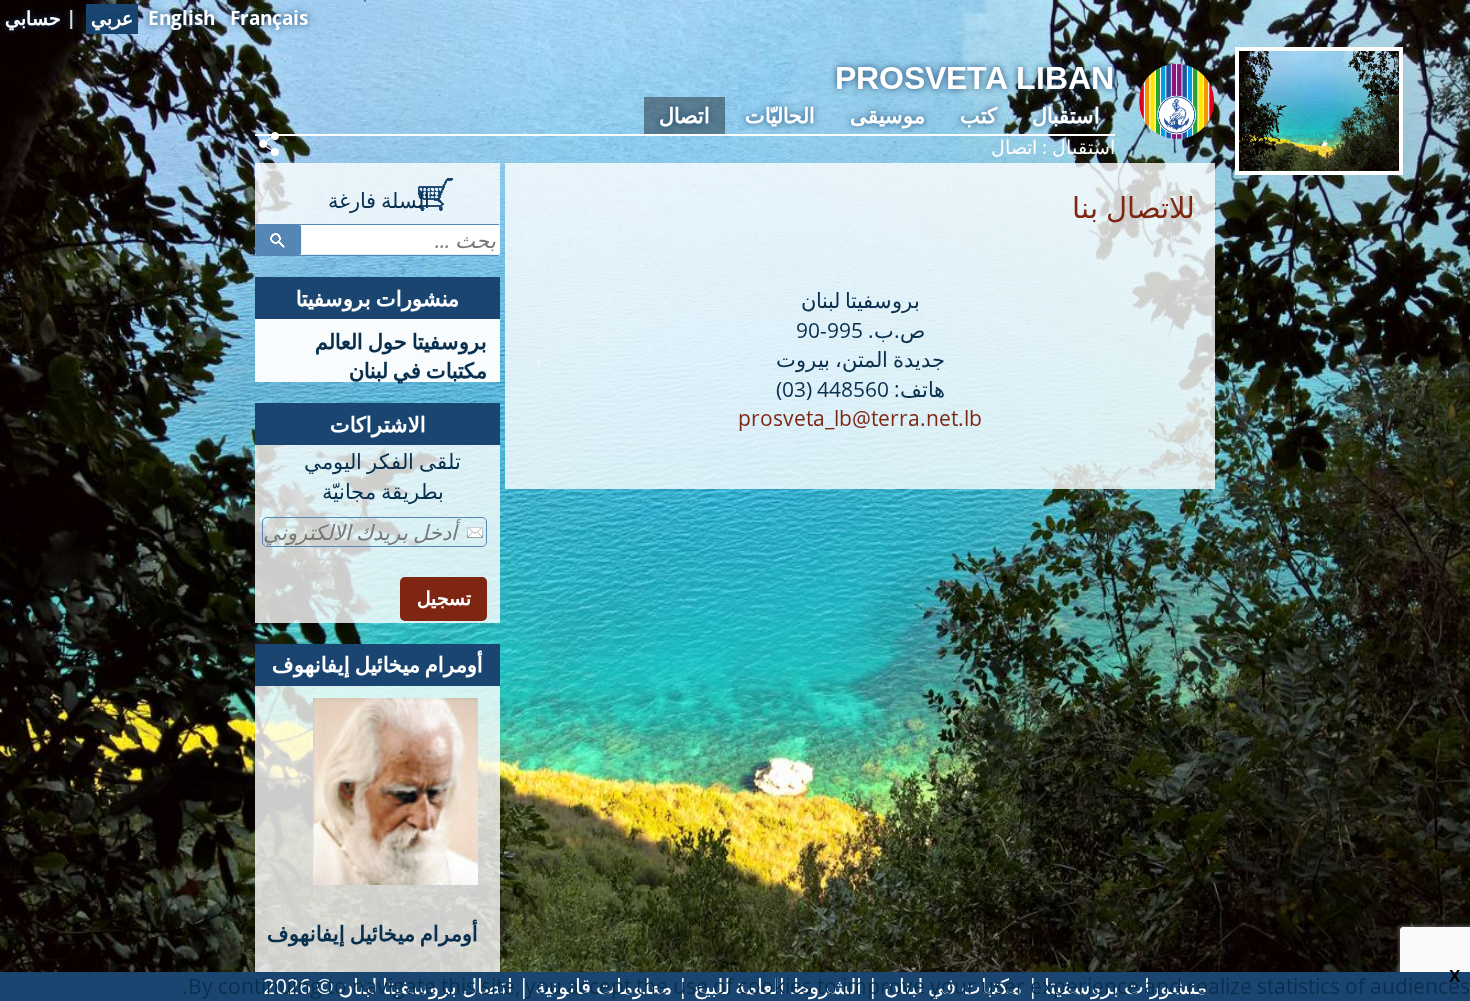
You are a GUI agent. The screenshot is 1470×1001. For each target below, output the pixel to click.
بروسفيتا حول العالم (401, 341)
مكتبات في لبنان (418, 370)
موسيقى (887, 115)
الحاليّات (780, 115)
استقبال (1066, 115)
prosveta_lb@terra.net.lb (860, 418)
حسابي (33, 18)
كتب (978, 115)
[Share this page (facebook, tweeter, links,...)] (272, 144)
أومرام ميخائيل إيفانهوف (377, 664)
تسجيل (444, 598)
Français (269, 18)
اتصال (684, 115)
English (181, 18)
